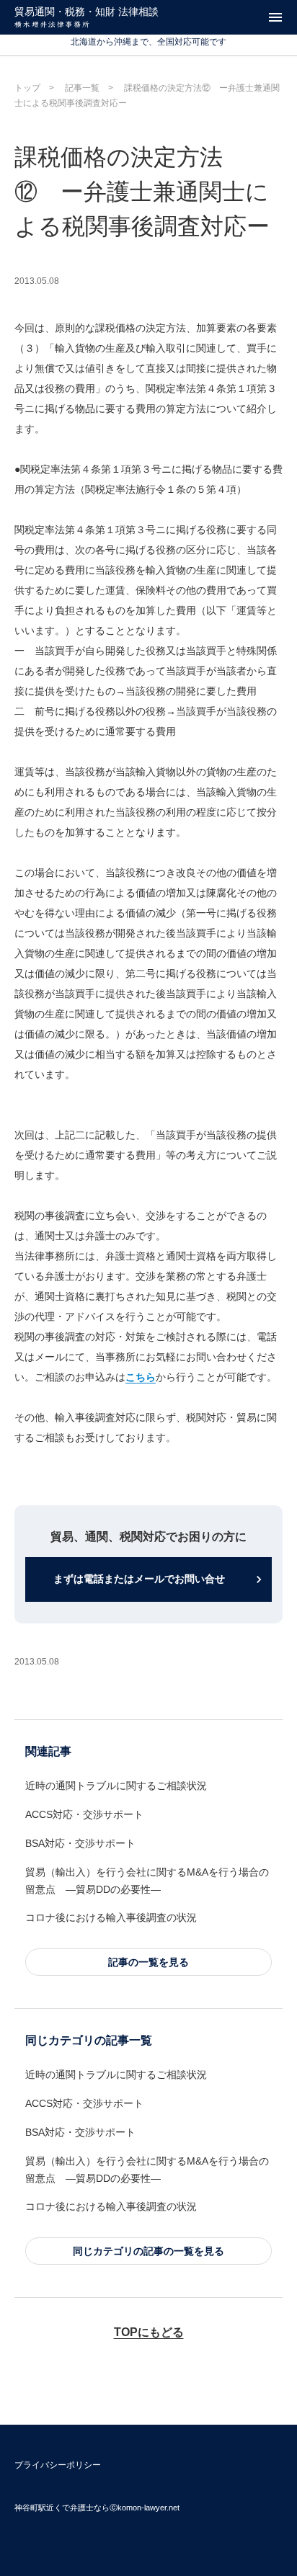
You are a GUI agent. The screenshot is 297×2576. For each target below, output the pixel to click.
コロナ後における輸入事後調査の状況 (111, 1917)
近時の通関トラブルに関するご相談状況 (116, 1786)
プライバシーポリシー (58, 2465)
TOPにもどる (149, 2332)
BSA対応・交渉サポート (80, 1843)
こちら (141, 1377)
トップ (27, 88)
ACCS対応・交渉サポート (84, 1814)
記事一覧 (82, 88)
